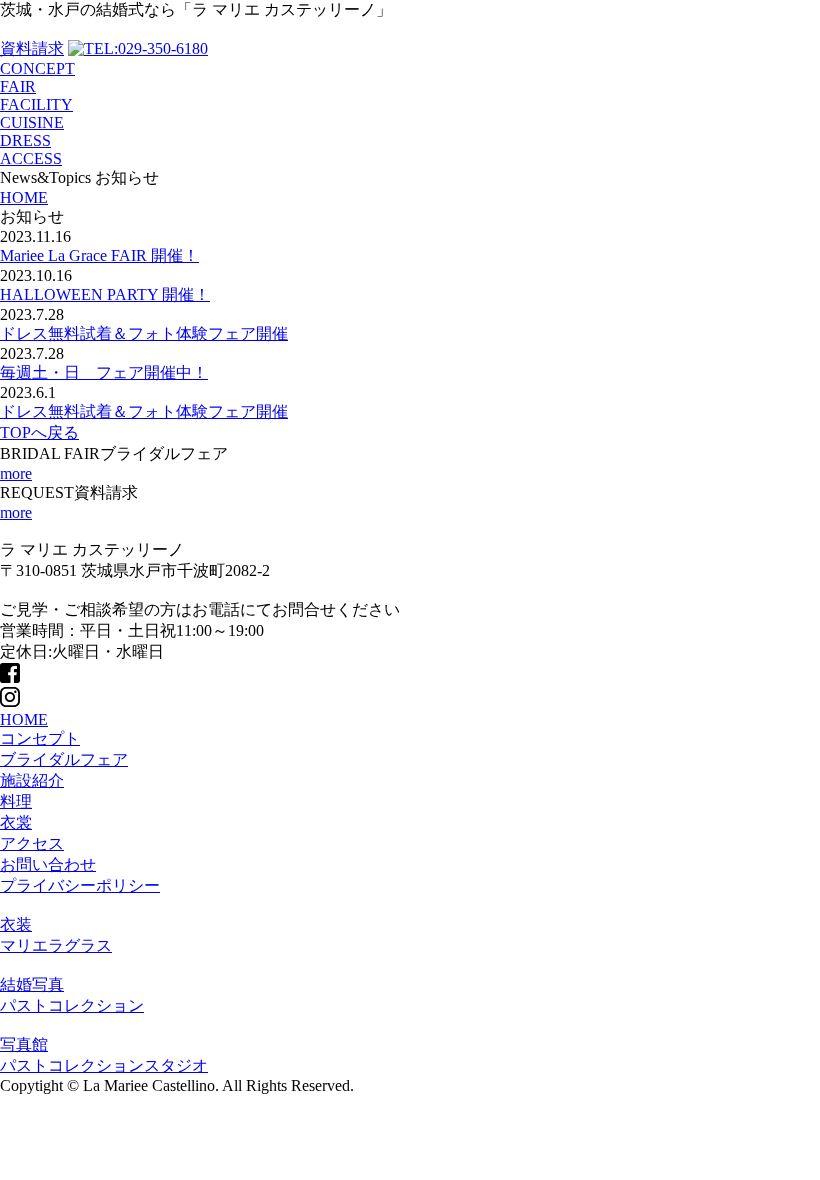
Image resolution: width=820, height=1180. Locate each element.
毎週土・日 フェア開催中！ (104, 372)
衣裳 (16, 822)
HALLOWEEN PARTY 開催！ (105, 294)
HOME (24, 719)
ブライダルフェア (64, 759)
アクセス (32, 843)
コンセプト (40, 738)
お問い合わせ (48, 864)
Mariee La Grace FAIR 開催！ (99, 255)
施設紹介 (32, 780)
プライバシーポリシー (80, 885)
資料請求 (32, 48)
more (16, 473)
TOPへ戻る (39, 432)
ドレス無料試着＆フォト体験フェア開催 (144, 333)
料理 (16, 801)
